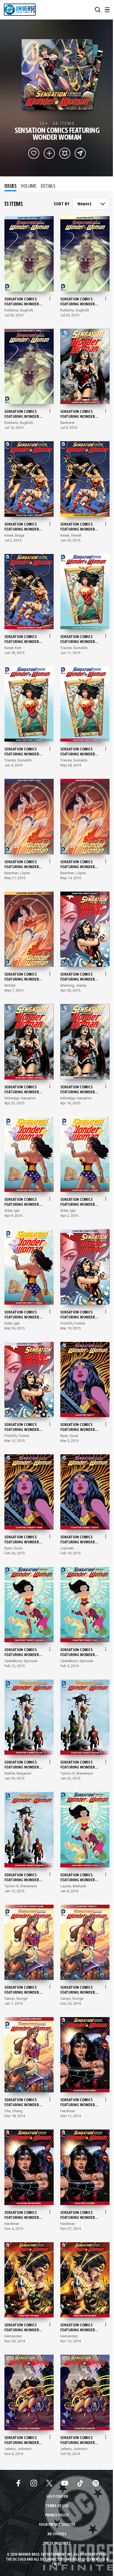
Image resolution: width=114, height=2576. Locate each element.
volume (28, 186)
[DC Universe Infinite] (20, 10)
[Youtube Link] (65, 2483)
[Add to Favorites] (34, 153)
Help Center (57, 2497)
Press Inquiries (57, 2544)
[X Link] (49, 2483)
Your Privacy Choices (57, 2525)
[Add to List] (49, 153)
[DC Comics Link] (96, 2483)
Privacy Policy (57, 2516)
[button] (98, 10)
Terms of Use (57, 2506)
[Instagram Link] (34, 2483)
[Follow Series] (65, 153)
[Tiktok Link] (80, 2483)
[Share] (80, 153)
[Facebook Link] (18, 2483)
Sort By (62, 204)
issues (10, 186)
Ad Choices (57, 2534)
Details (48, 186)
